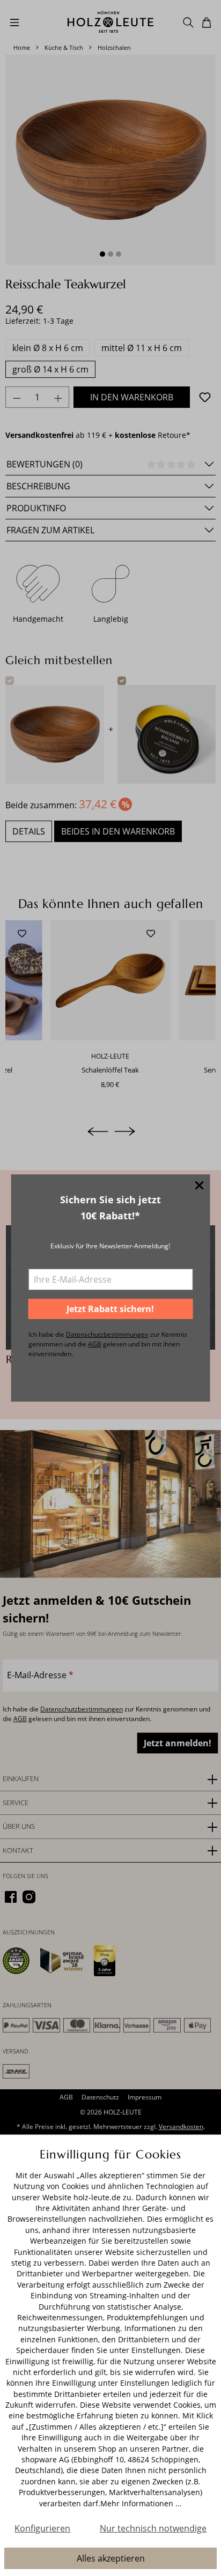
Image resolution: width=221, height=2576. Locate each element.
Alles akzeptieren (111, 2558)
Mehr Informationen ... (141, 2503)
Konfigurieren (42, 2528)
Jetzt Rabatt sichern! (110, 1309)
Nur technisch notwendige (153, 2528)
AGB (95, 1344)
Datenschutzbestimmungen (107, 1334)
